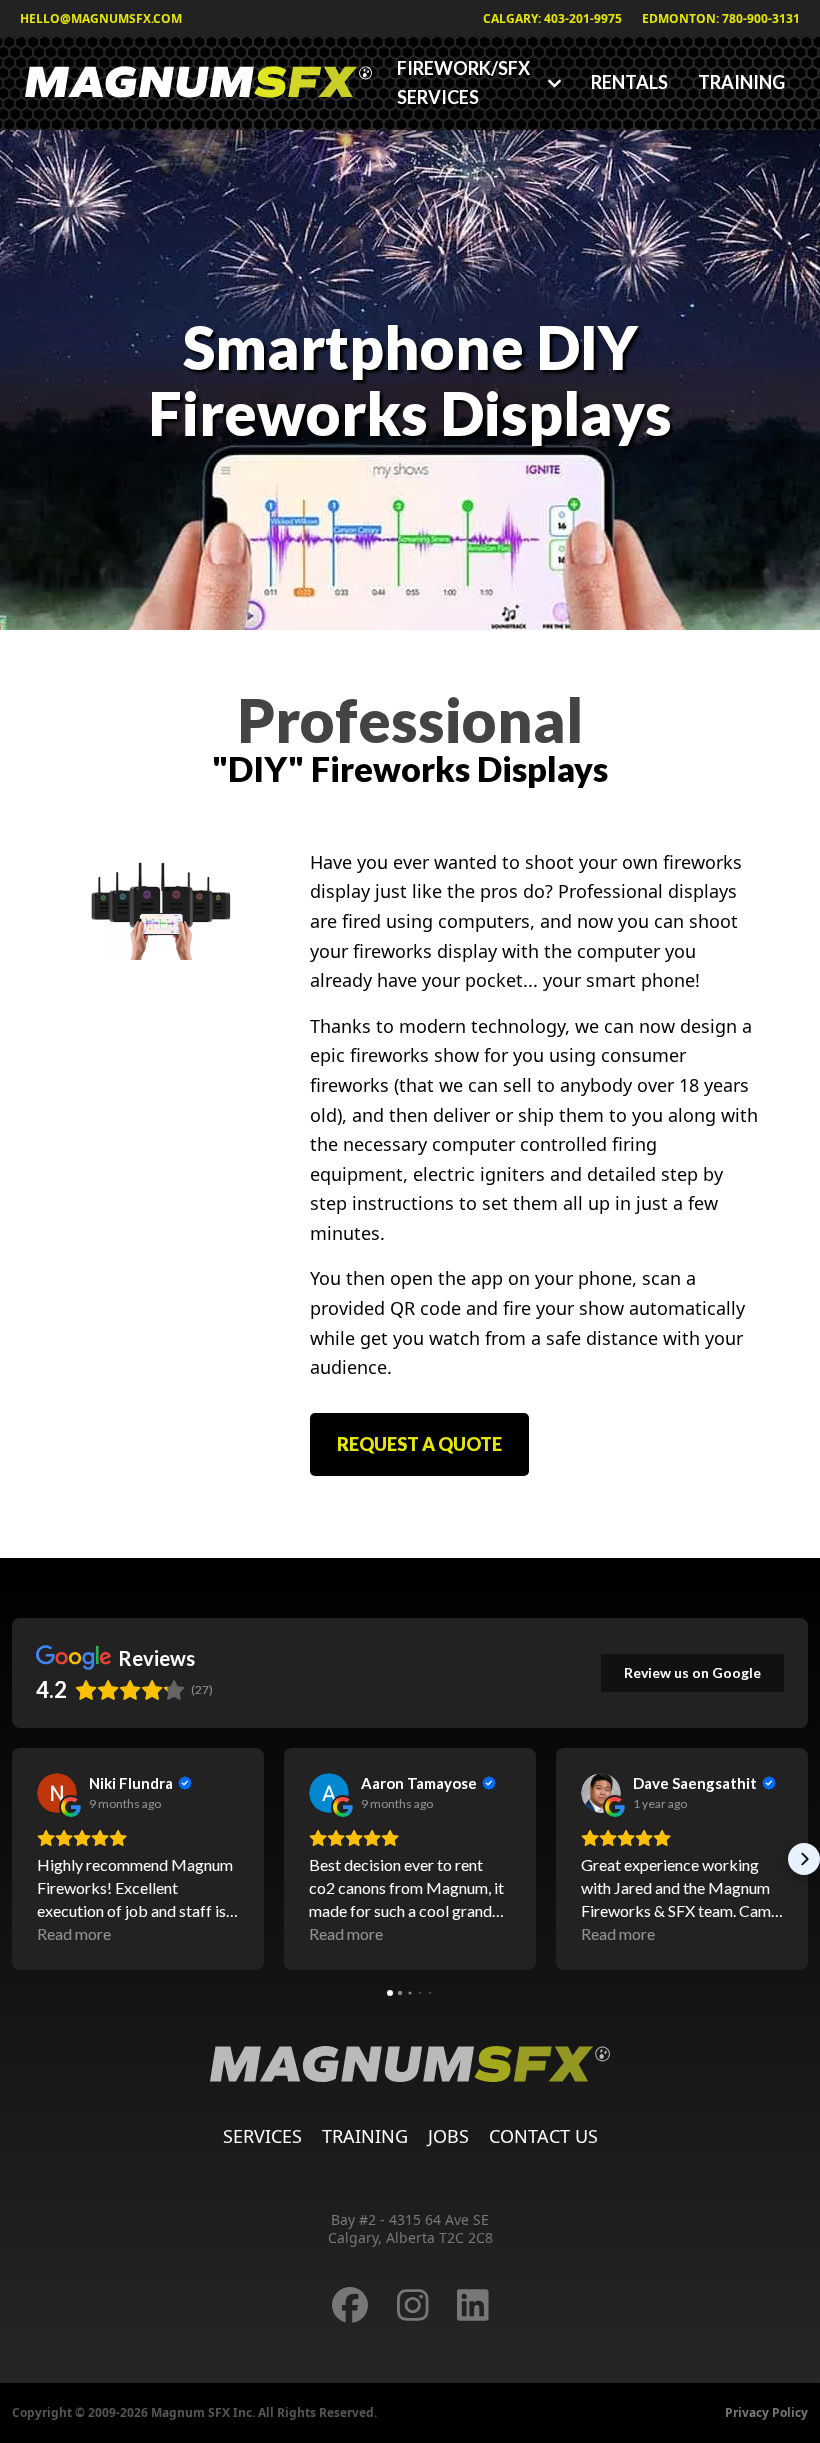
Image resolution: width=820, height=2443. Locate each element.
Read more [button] (74, 1933)
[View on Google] (57, 1793)
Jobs (448, 2136)
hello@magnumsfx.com (101, 18)
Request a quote (419, 1444)
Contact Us (543, 2136)
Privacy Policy (766, 2412)
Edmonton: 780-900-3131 (721, 18)
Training (741, 82)
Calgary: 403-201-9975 (552, 18)
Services (262, 2136)
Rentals (629, 82)
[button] (16, 1859)
